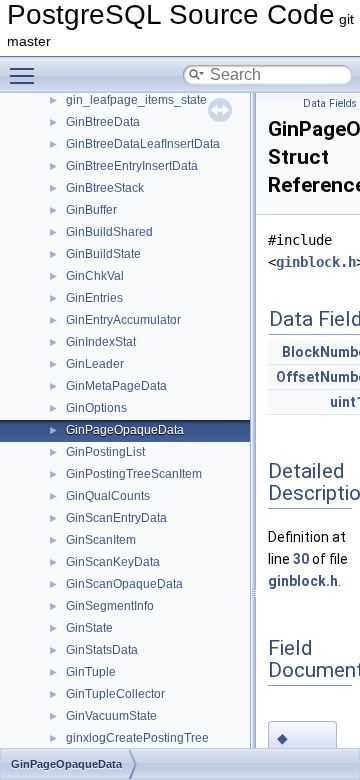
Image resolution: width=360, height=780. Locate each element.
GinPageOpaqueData (125, 430)
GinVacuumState (111, 716)
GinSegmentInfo (110, 606)
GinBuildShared (109, 232)
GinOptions (96, 408)
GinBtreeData (103, 122)
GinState (89, 628)
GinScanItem (101, 540)
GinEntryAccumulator (123, 320)
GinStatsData (102, 650)
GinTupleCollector (115, 694)
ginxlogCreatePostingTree (137, 738)
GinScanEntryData (116, 518)
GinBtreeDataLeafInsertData (143, 144)
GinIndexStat (101, 342)
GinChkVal (95, 276)
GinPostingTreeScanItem (134, 474)
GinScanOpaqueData (124, 584)
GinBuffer (91, 210)
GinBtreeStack (105, 188)
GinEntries (94, 298)
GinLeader (95, 364)
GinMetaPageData (116, 386)
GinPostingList (105, 452)
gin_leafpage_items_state (136, 100)
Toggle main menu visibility (26, 75)
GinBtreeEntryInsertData (132, 166)
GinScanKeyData (113, 562)
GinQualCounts (108, 496)
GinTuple (91, 672)
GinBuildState (103, 254)
